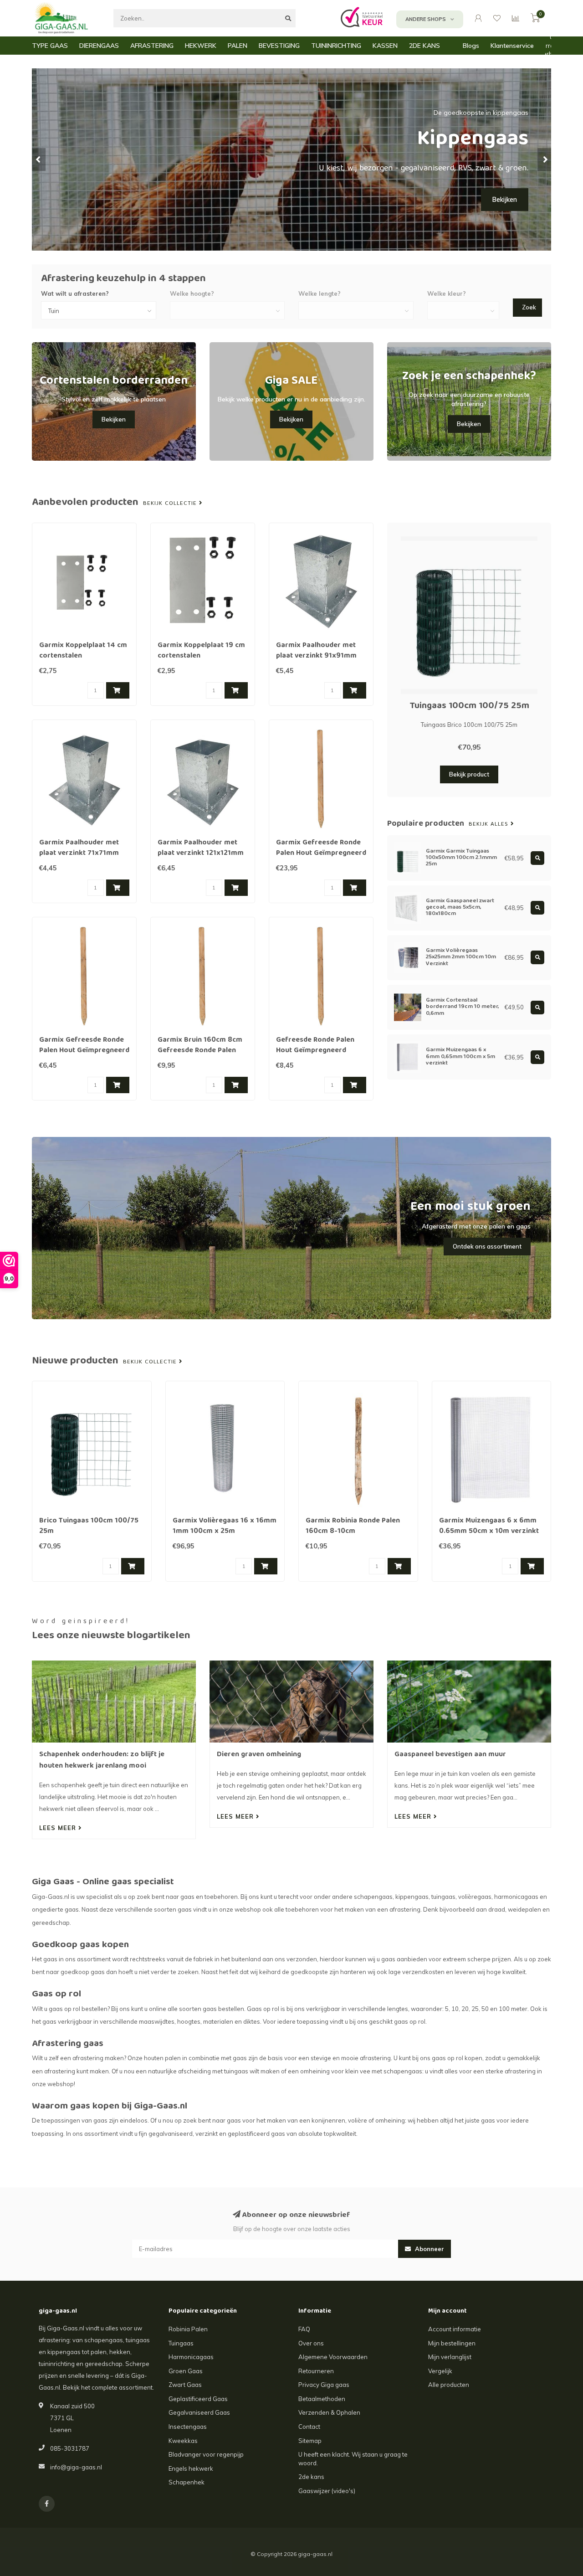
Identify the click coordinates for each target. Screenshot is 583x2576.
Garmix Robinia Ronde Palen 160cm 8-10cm (353, 1526)
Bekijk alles (490, 824)
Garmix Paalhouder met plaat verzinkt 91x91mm (316, 651)
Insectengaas (188, 2427)
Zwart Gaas (185, 2385)
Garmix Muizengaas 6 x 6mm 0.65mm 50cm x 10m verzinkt (489, 1526)
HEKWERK (201, 46)
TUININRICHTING (336, 46)
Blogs (471, 46)
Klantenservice (512, 46)
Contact (309, 2427)
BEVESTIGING (279, 46)
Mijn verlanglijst (450, 2357)
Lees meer (59, 1828)
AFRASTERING (152, 46)
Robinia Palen (188, 2329)
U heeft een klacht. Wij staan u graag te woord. (353, 2459)
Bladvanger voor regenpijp (206, 2454)
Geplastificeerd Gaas (198, 2399)
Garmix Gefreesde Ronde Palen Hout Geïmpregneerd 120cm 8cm (84, 1051)
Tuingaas (181, 2343)
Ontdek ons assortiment (487, 1246)
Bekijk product (469, 774)
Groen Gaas (186, 2371)
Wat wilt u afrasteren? (75, 293)
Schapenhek (187, 2482)
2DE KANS (424, 46)
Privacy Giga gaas (324, 2385)
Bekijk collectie (171, 504)
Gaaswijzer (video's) (327, 2491)
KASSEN (385, 46)
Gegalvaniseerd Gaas (199, 2412)
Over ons (311, 2343)
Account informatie (455, 2329)
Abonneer (429, 2249)
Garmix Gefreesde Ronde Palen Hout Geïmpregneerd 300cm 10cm (321, 854)
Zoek (529, 307)
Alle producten (449, 2385)
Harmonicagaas (191, 2357)
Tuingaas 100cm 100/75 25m (469, 706)
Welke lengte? (320, 293)
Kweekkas (183, 2441)
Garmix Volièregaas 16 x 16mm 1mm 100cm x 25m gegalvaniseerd (225, 1532)
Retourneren (316, 2371)
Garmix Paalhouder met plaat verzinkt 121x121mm (201, 848)
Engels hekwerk (191, 2468)
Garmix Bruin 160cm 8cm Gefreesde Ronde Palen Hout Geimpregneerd (200, 1051)
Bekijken (505, 200)
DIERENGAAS (99, 46)
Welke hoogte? (192, 293)
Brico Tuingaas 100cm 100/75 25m (89, 1526)
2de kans (311, 2477)
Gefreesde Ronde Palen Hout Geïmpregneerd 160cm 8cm (315, 1051)
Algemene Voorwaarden (333, 2357)
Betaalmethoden (322, 2399)
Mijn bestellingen (452, 2343)
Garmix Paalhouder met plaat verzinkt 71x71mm (79, 848)
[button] (39, 159)
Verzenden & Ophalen (329, 2412)
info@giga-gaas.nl (76, 2467)
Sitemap (310, 2441)
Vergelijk (440, 2371)
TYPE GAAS (50, 46)
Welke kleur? (447, 293)
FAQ (304, 2329)
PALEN (238, 46)
